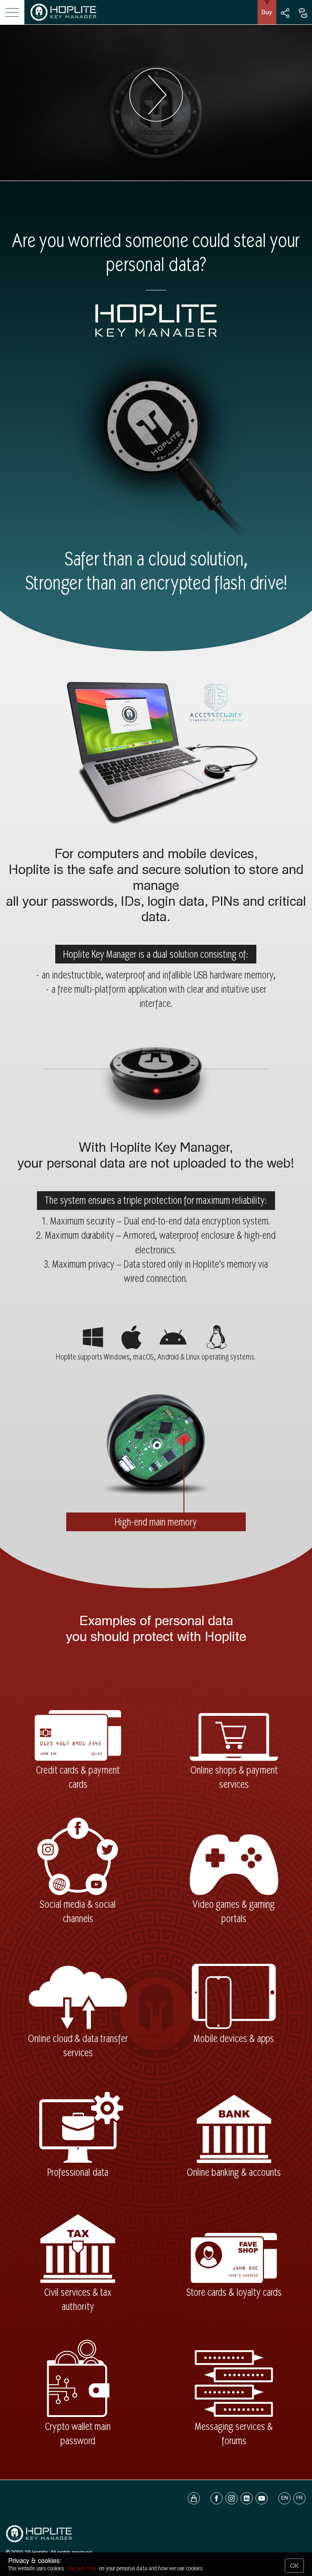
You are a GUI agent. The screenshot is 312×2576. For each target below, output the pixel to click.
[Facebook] (213, 2498)
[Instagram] (232, 2498)
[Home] (63, 22)
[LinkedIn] (247, 2498)
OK (294, 2566)
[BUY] (194, 2498)
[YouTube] (262, 2498)
